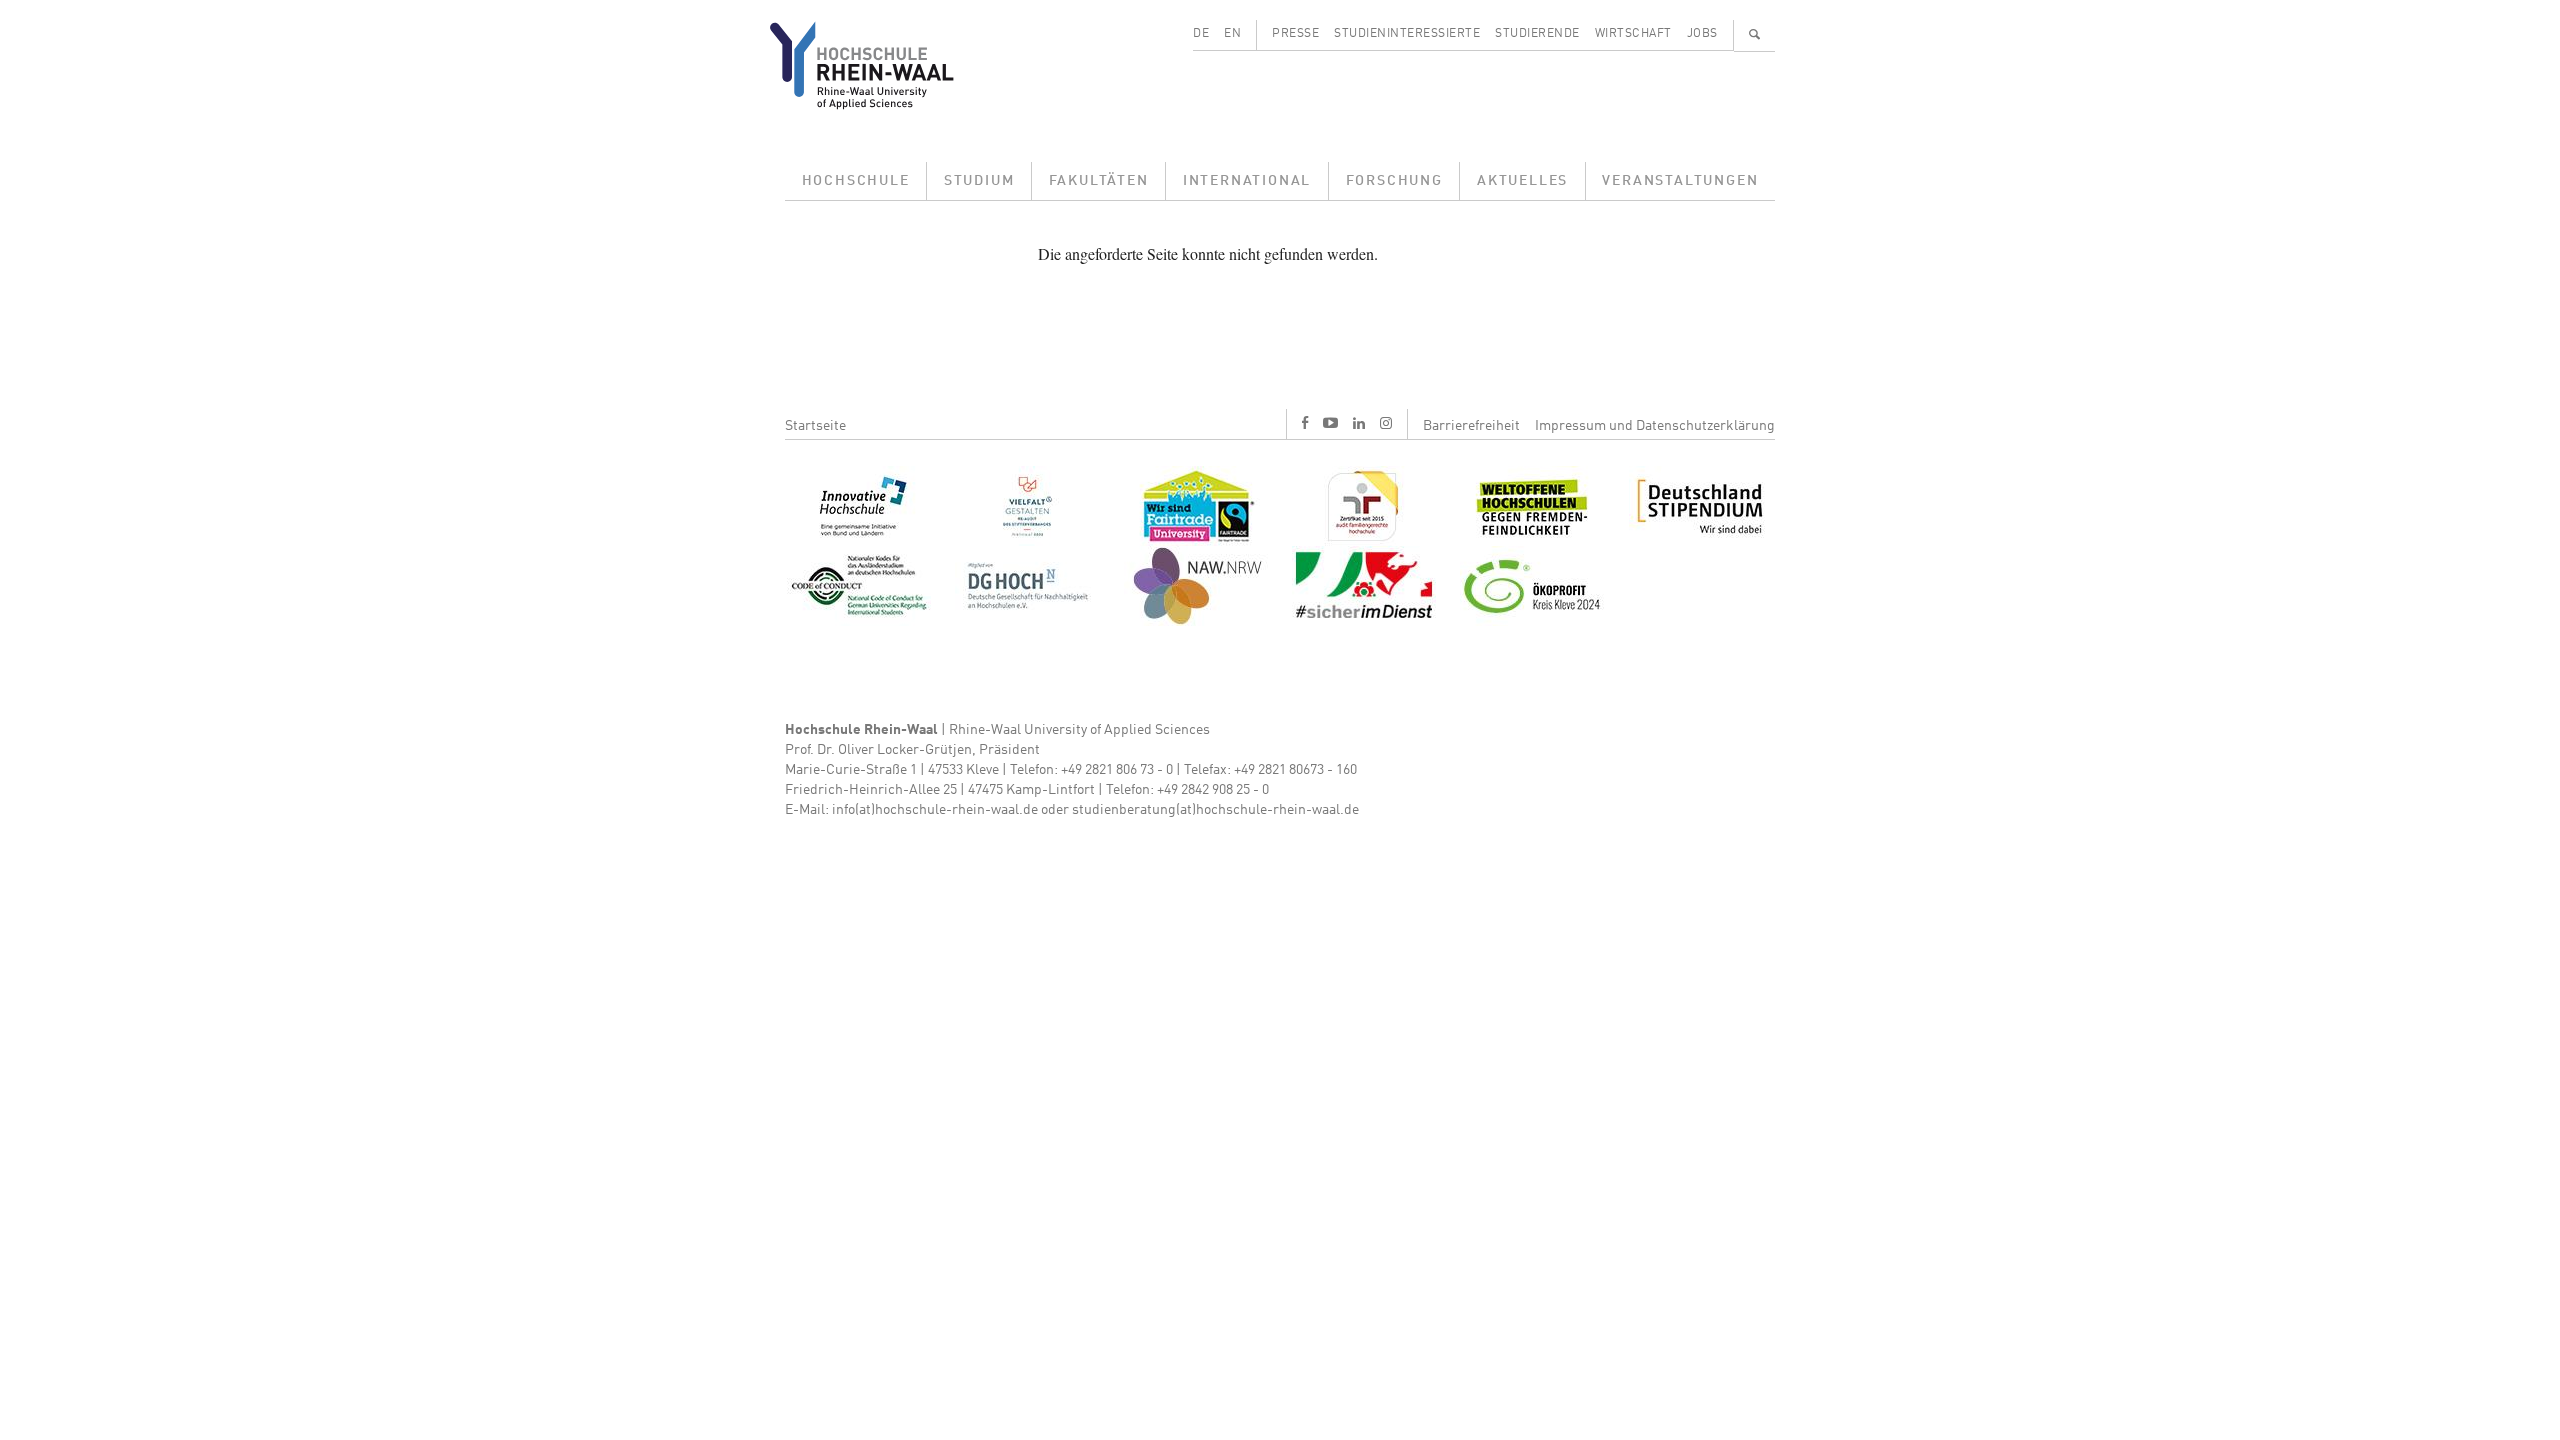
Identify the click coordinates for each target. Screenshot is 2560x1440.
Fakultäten (1099, 181)
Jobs (1702, 34)
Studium (979, 181)
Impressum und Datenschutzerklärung (1655, 426)
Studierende (1537, 34)
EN (1232, 34)
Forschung (1394, 181)
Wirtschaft (1633, 34)
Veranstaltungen (1680, 181)
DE (1201, 34)
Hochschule (856, 181)
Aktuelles (1522, 181)
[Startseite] (877, 65)
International (1247, 181)
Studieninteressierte (1407, 34)
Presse (1295, 34)
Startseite (815, 426)
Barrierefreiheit (1471, 426)
